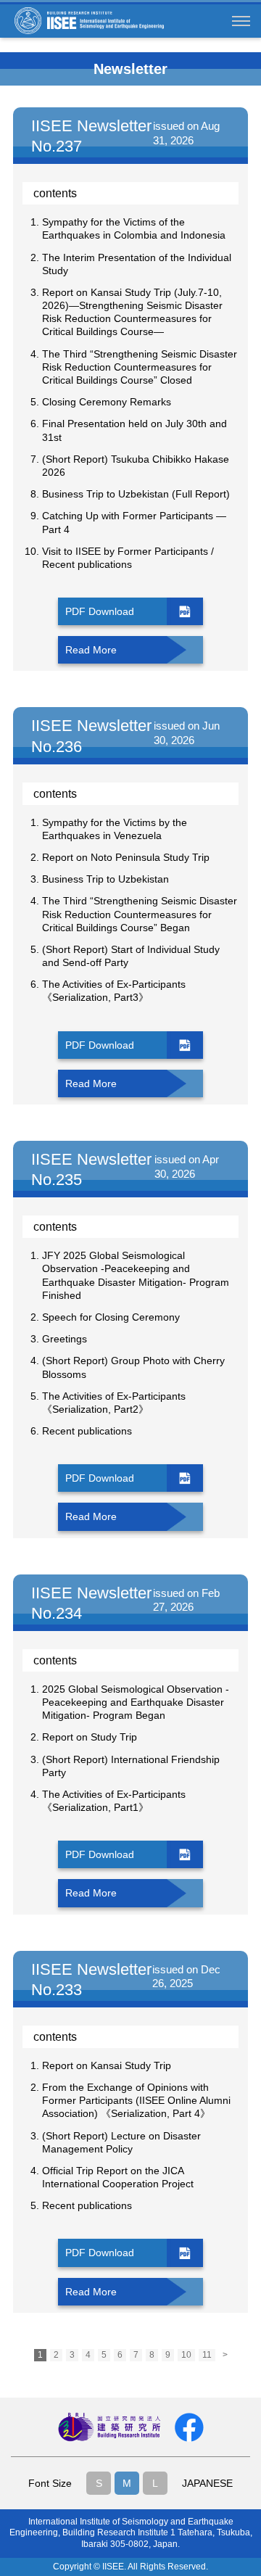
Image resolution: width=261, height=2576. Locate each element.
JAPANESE (207, 2483)
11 (207, 2355)
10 (186, 2355)
